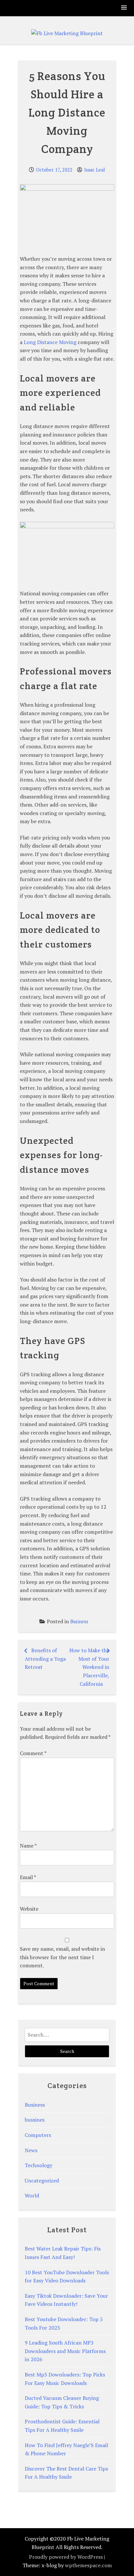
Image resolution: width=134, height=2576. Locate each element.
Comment (33, 1753)
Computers (38, 2135)
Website (29, 1909)
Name (28, 1846)
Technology (39, 2165)
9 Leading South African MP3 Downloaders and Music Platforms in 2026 (65, 2351)
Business (79, 1621)
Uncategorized (42, 2181)
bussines (35, 2120)
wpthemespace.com (88, 2565)
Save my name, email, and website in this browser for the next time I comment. (62, 1957)
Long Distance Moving (50, 342)
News (31, 2150)
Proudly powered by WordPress (66, 2557)
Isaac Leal (95, 170)
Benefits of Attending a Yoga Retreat (45, 1659)
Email (28, 1877)
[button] (124, 8)
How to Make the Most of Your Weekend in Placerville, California (89, 1667)
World (32, 2195)
